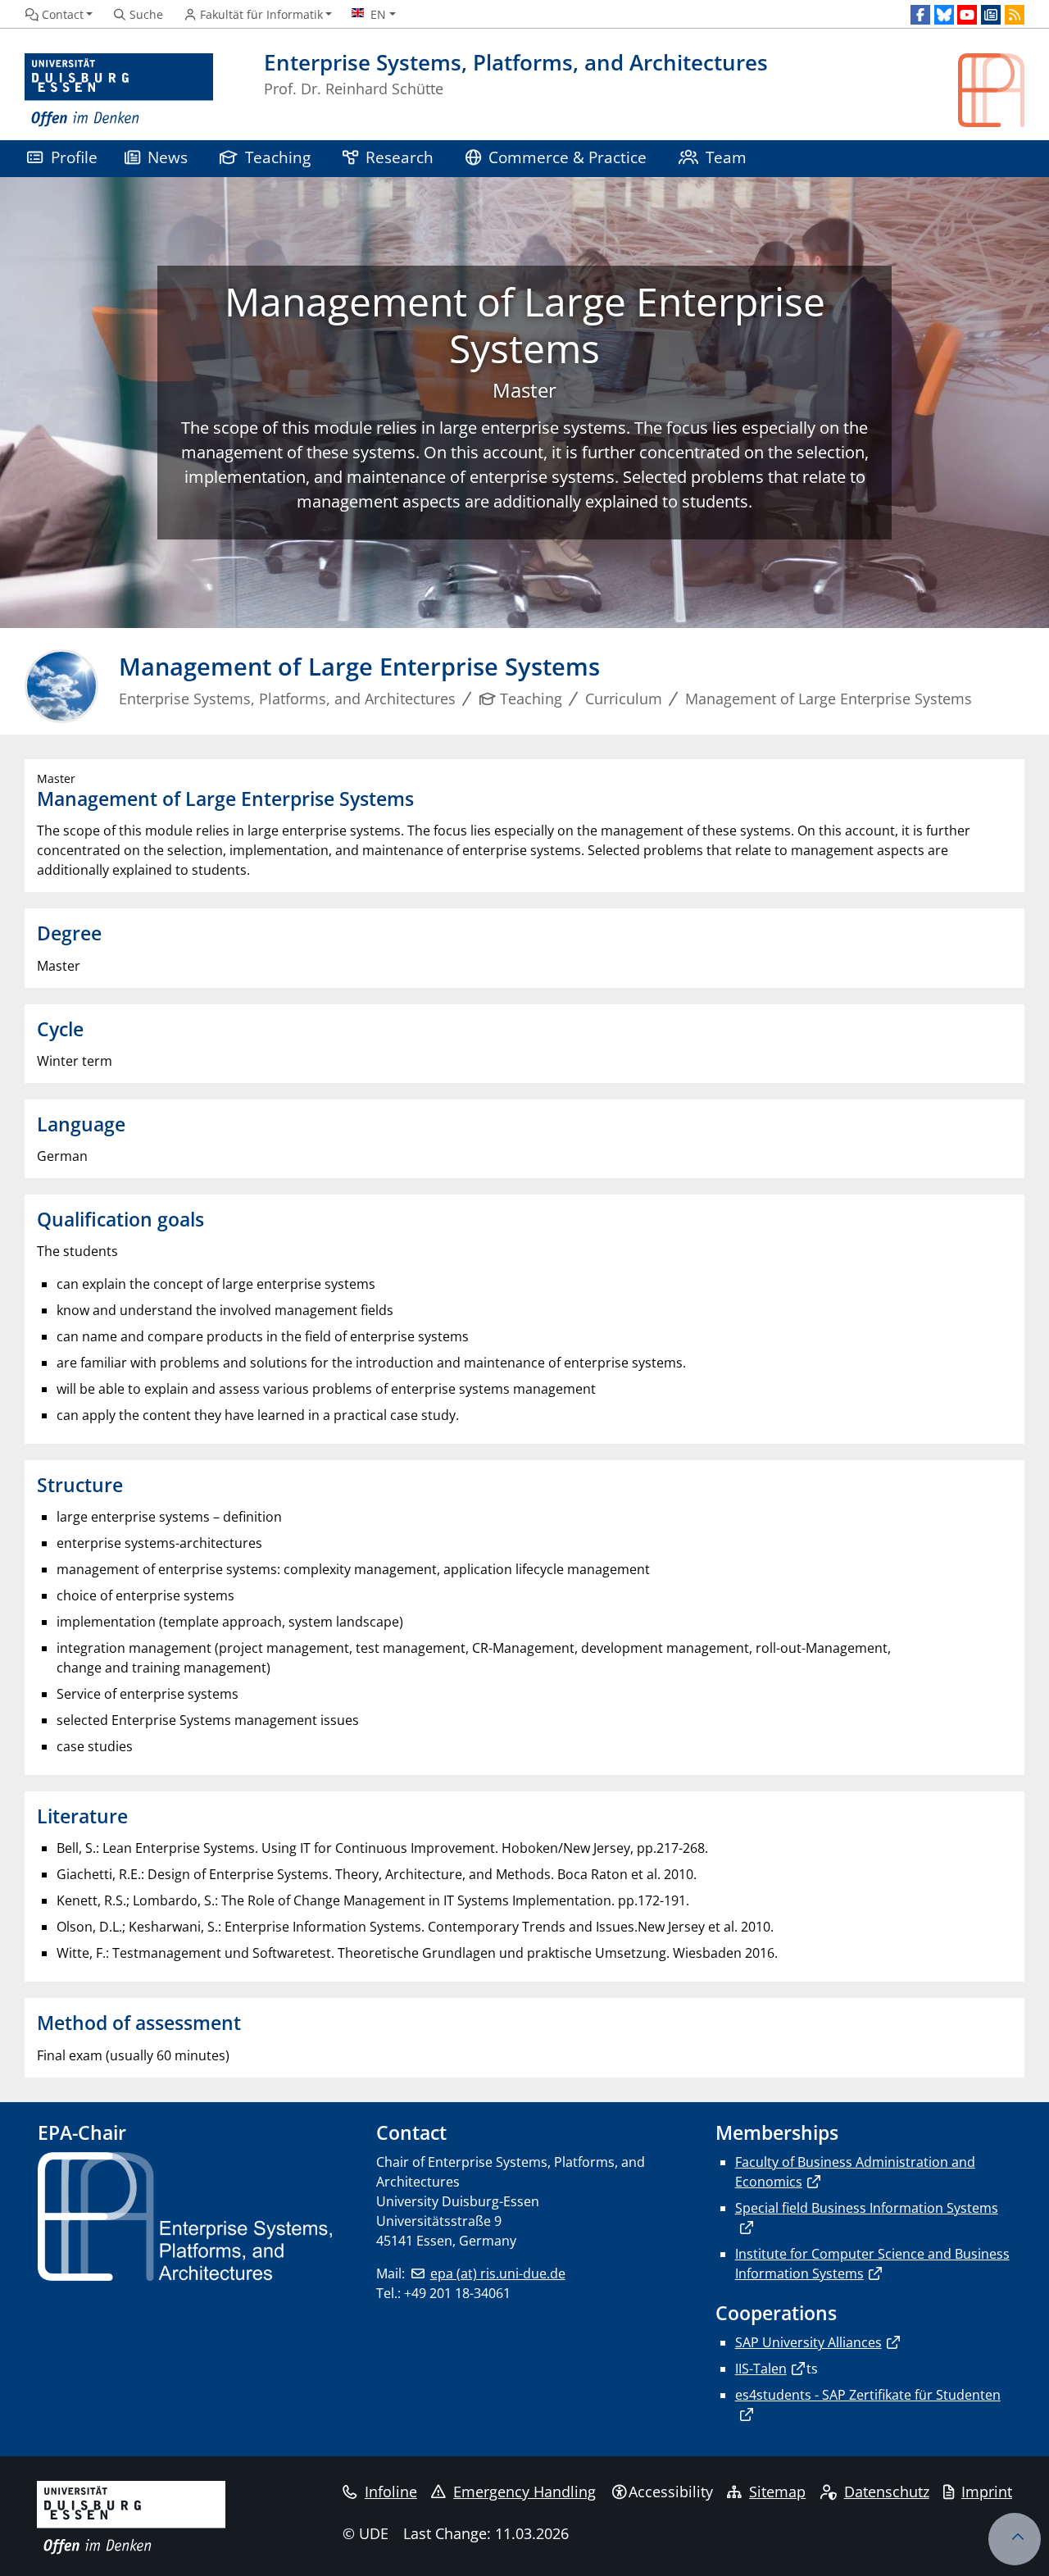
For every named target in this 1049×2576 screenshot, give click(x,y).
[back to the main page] (991, 91)
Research (400, 157)
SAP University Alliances (808, 2342)
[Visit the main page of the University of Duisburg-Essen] (119, 91)
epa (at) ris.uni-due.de (497, 2273)
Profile (74, 157)
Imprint (987, 2492)
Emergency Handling (524, 2492)
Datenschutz (887, 2492)
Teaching (278, 157)
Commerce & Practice (568, 157)
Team (726, 157)
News (168, 157)
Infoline (391, 2492)
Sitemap (777, 2492)
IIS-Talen (761, 2369)
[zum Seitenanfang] (1015, 2539)
